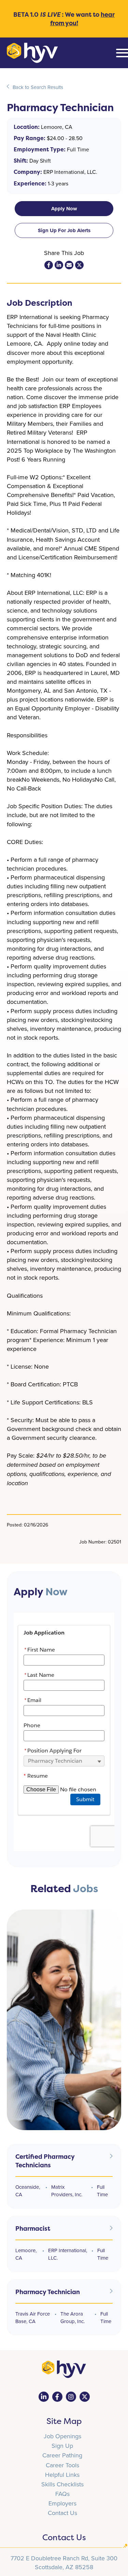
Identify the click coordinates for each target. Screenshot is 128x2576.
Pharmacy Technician (48, 2292)
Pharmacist (33, 2228)
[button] (64, 209)
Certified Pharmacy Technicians (45, 2161)
